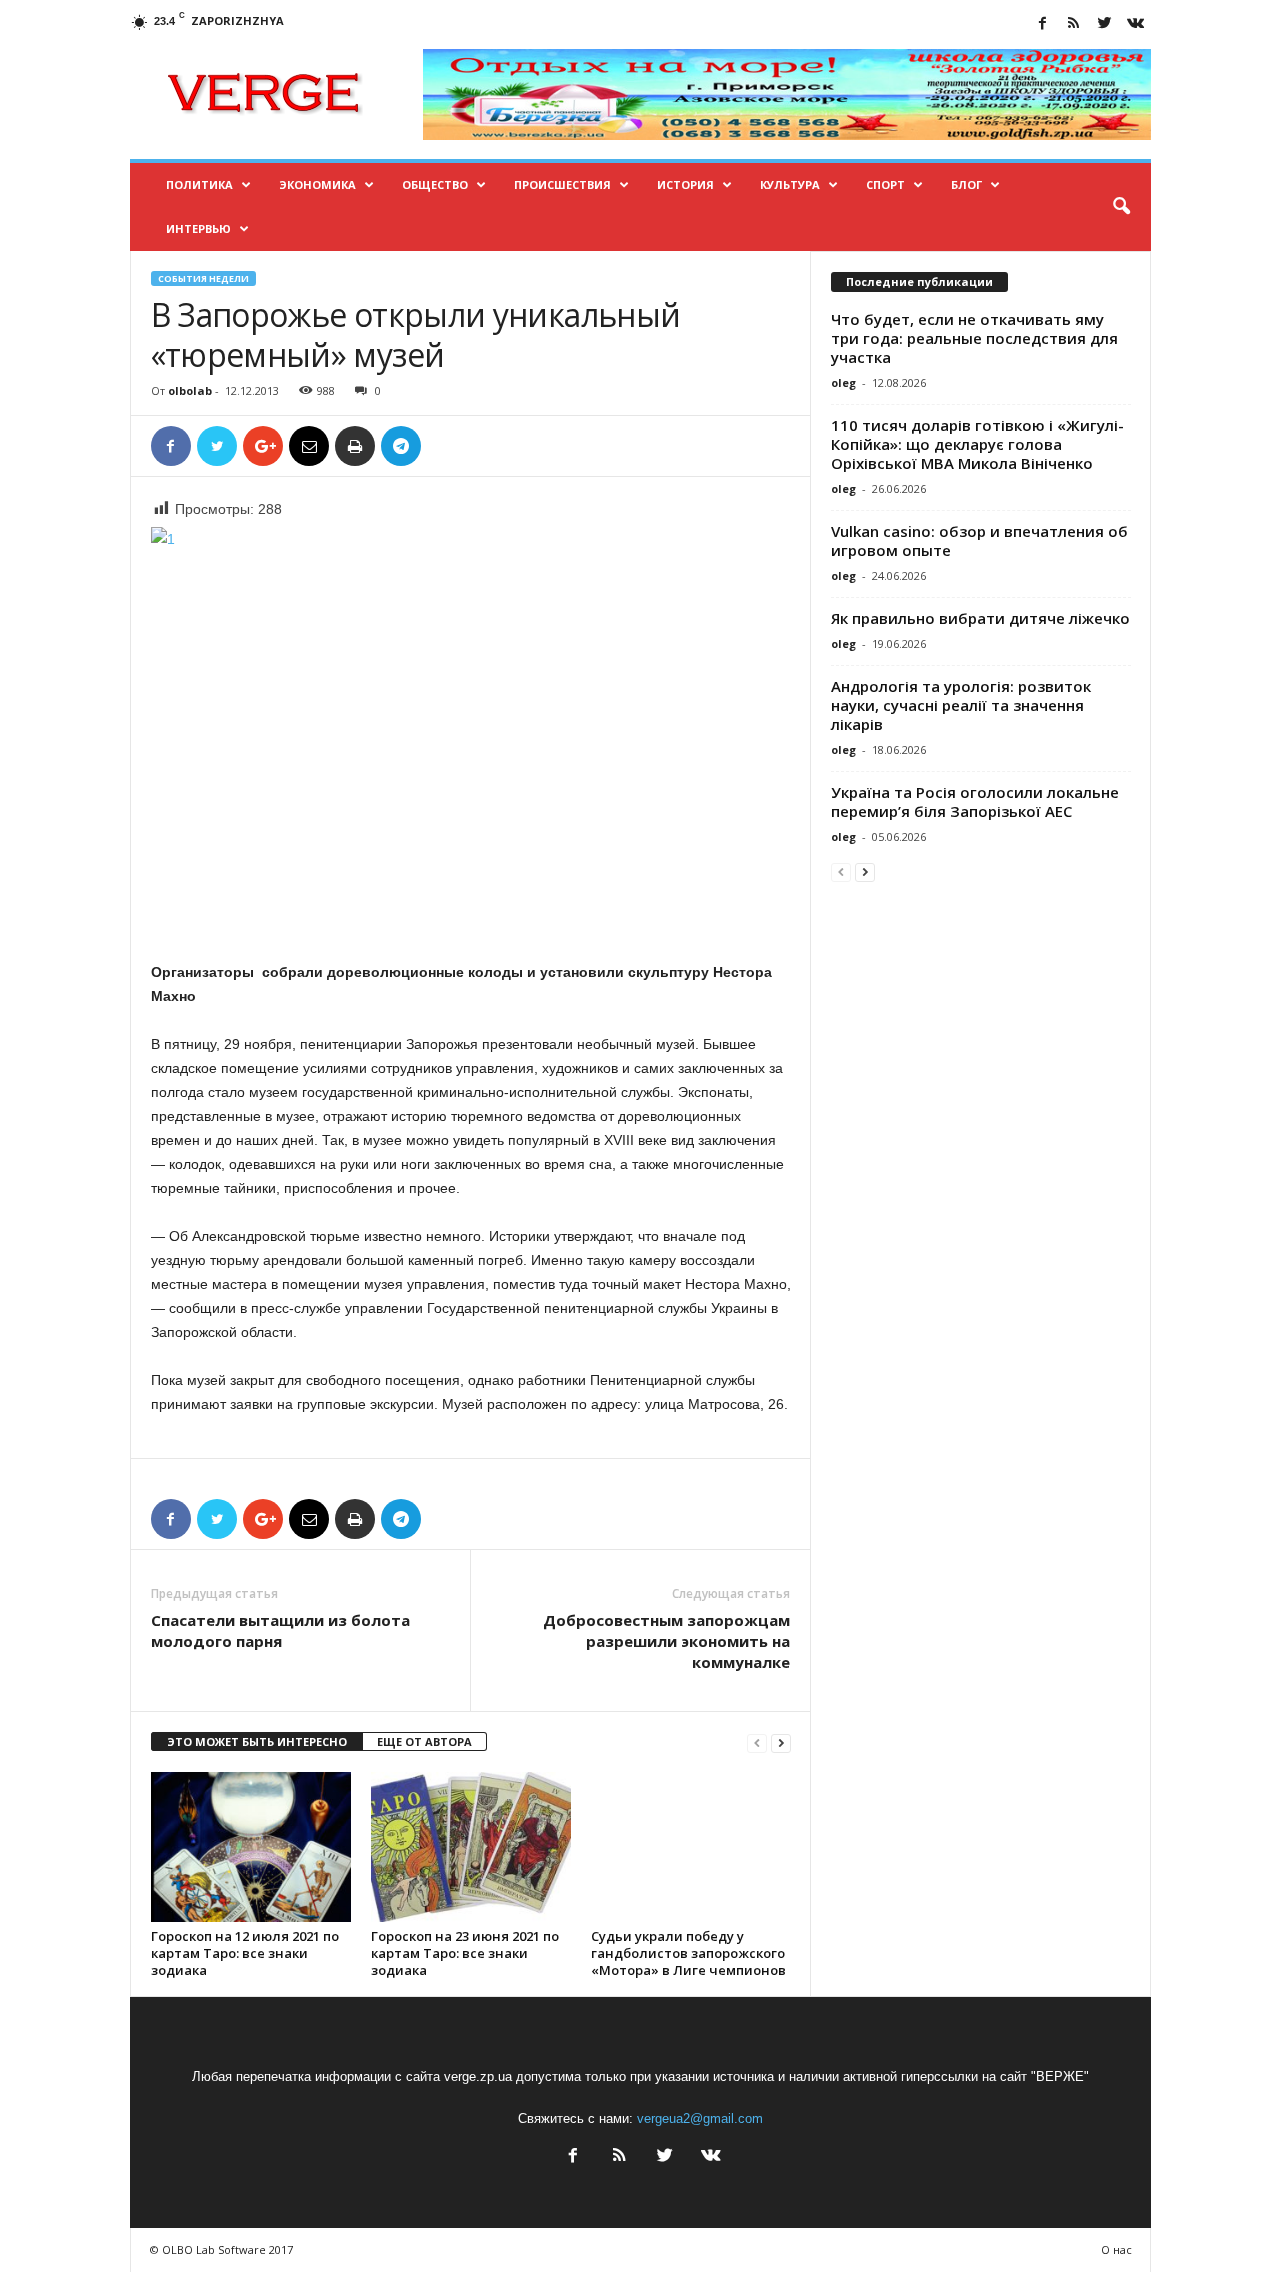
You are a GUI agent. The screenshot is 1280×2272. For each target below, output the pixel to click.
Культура (790, 184)
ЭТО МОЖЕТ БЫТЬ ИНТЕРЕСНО (257, 1741)
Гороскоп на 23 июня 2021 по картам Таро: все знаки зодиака (465, 1953)
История (685, 184)
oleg (843, 382)
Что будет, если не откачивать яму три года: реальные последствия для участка (974, 338)
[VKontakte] (1136, 24)
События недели (203, 278)
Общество (435, 184)
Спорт (885, 184)
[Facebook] (1043, 24)
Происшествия (562, 184)
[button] (1121, 207)
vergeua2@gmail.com (700, 2118)
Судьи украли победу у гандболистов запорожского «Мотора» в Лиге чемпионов (688, 1953)
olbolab (190, 390)
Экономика (317, 184)
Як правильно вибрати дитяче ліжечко (980, 618)
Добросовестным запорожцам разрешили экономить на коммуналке (666, 1641)
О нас (1116, 2249)
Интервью (198, 228)
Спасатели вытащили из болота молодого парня (280, 1630)
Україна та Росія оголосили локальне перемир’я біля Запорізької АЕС (975, 801)
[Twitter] (1105, 24)
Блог (966, 184)
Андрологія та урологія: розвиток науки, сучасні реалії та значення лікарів (961, 705)
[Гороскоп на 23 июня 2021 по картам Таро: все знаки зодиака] (471, 1847)
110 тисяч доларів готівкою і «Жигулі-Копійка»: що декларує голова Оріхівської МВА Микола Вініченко (977, 444)
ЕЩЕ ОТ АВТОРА (424, 1741)
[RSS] (1074, 24)
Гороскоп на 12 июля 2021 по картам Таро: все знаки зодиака (245, 1953)
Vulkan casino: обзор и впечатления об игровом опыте (979, 540)
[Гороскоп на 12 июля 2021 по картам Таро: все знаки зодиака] (251, 1847)
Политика (199, 184)
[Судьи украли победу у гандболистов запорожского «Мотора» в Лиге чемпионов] (691, 1847)
